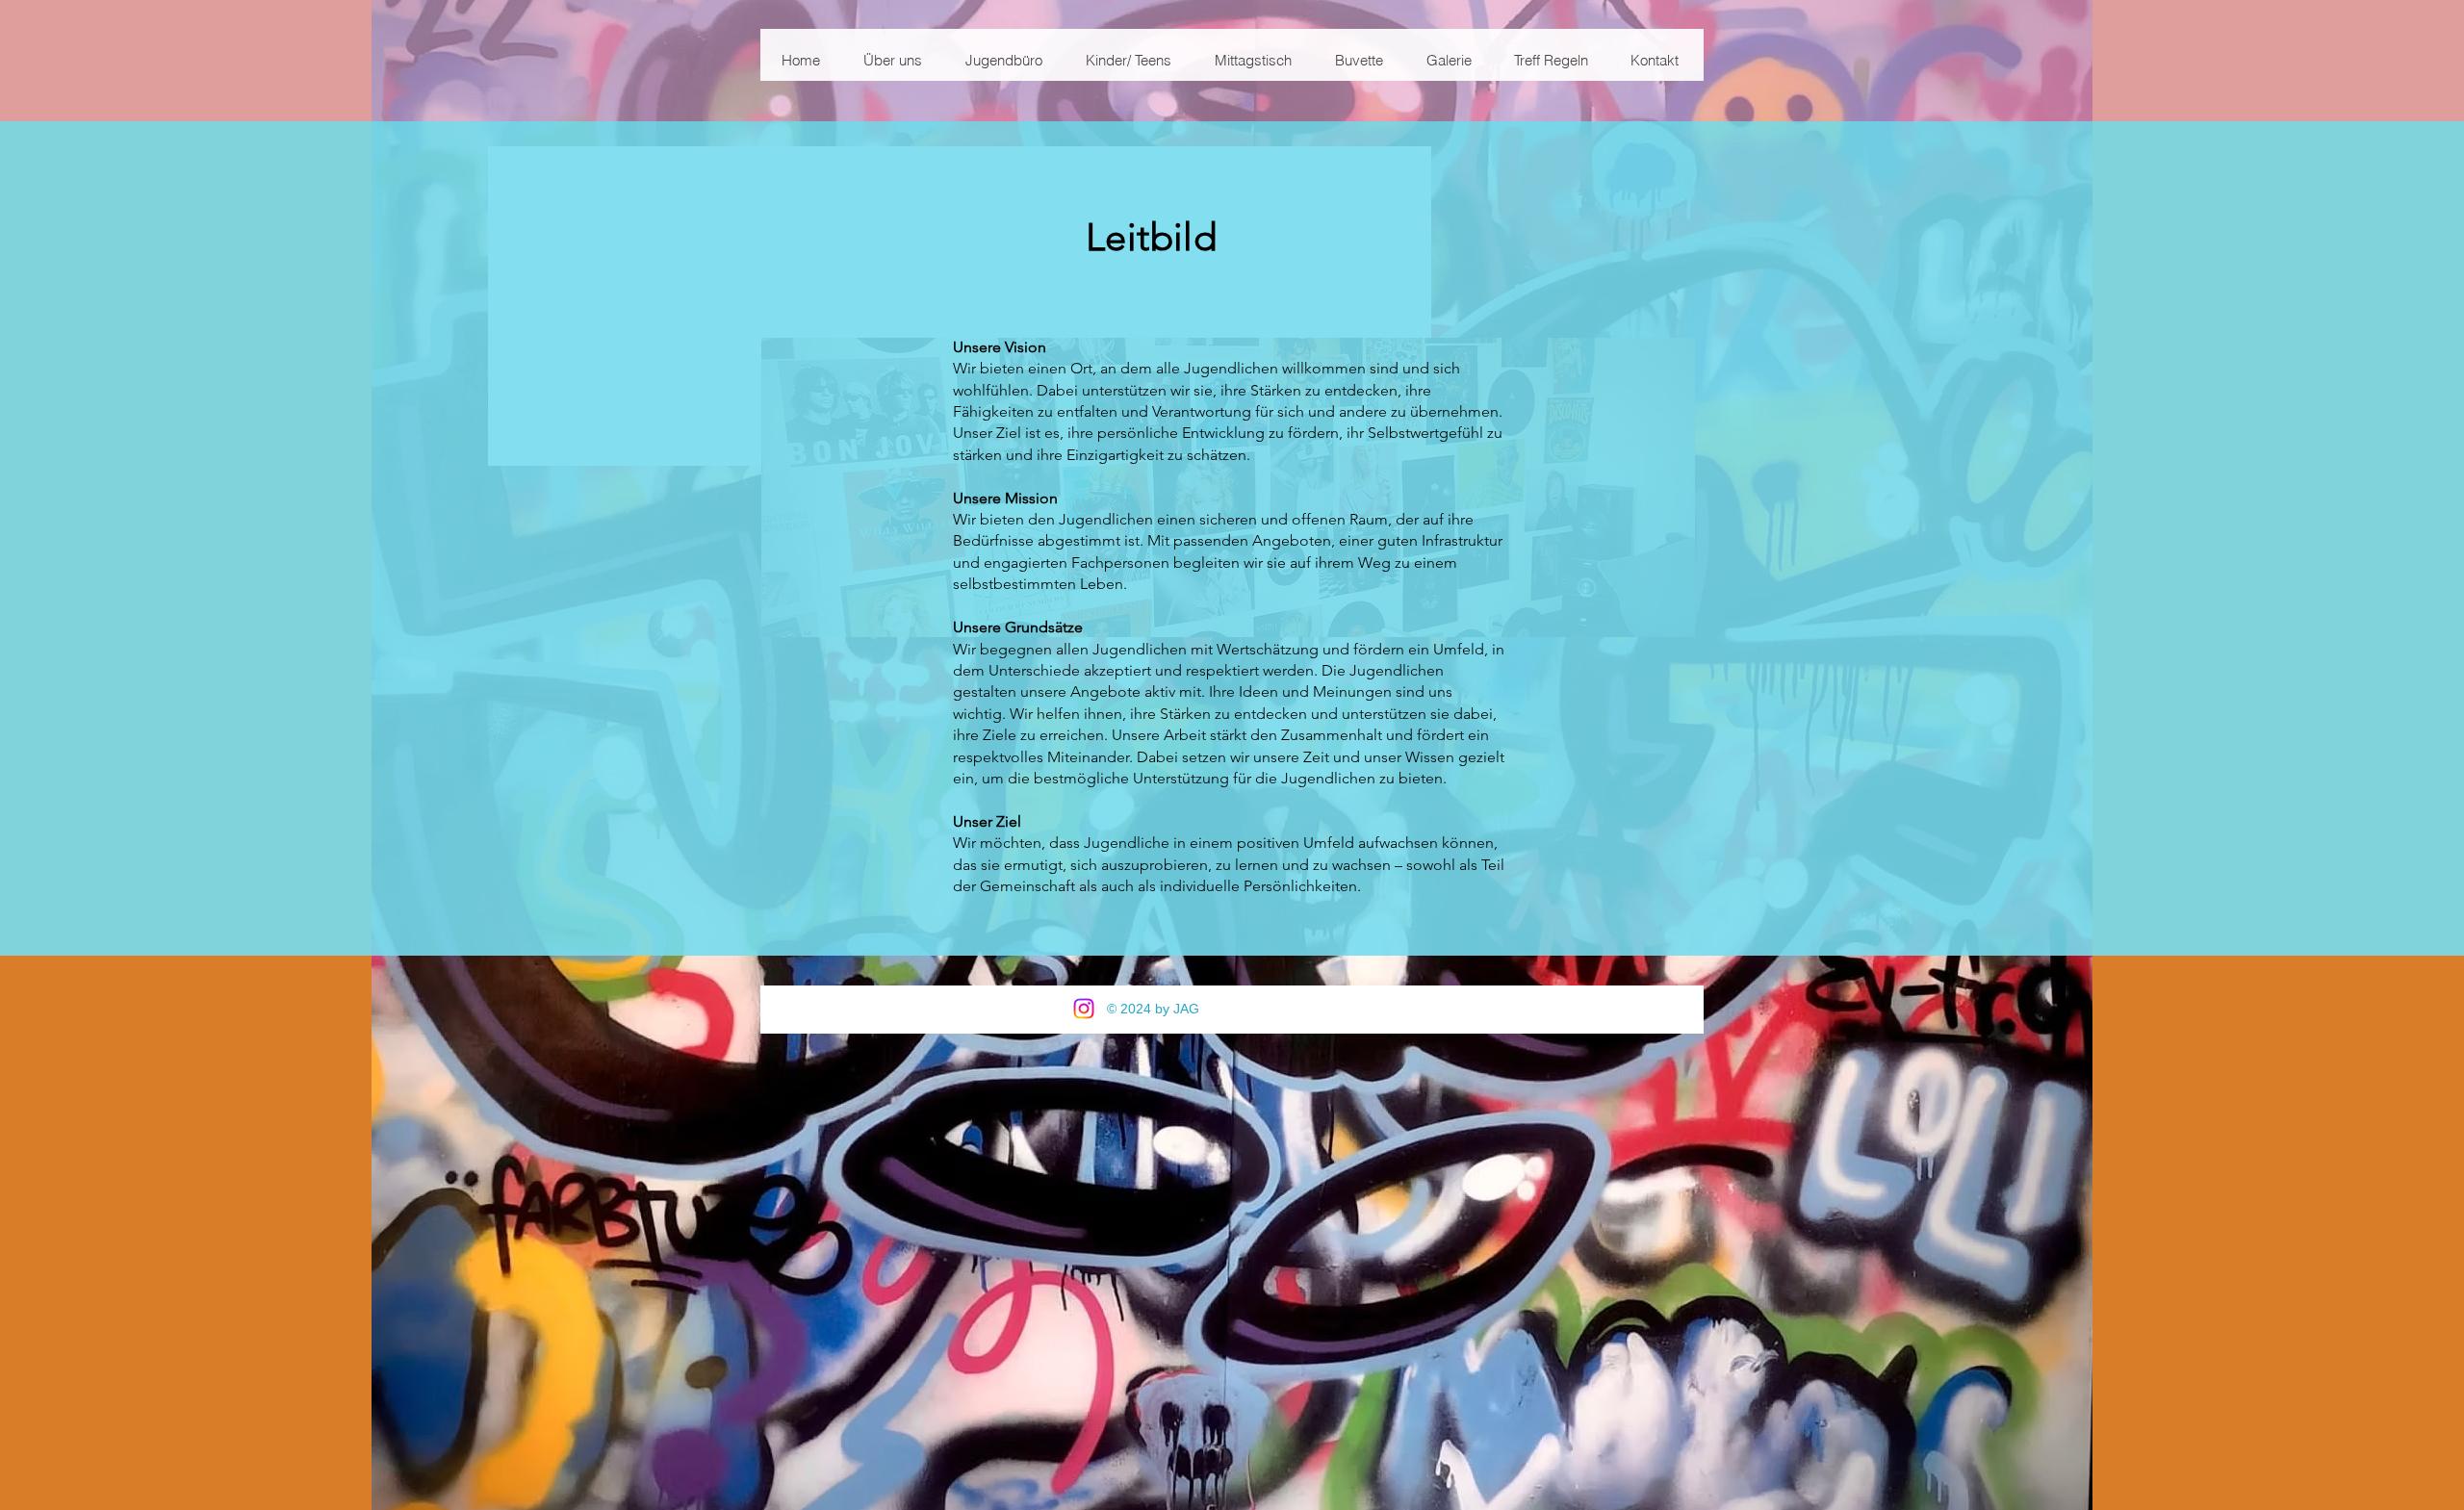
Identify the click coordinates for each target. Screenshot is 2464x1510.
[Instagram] (1084, 1009)
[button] (892, 61)
